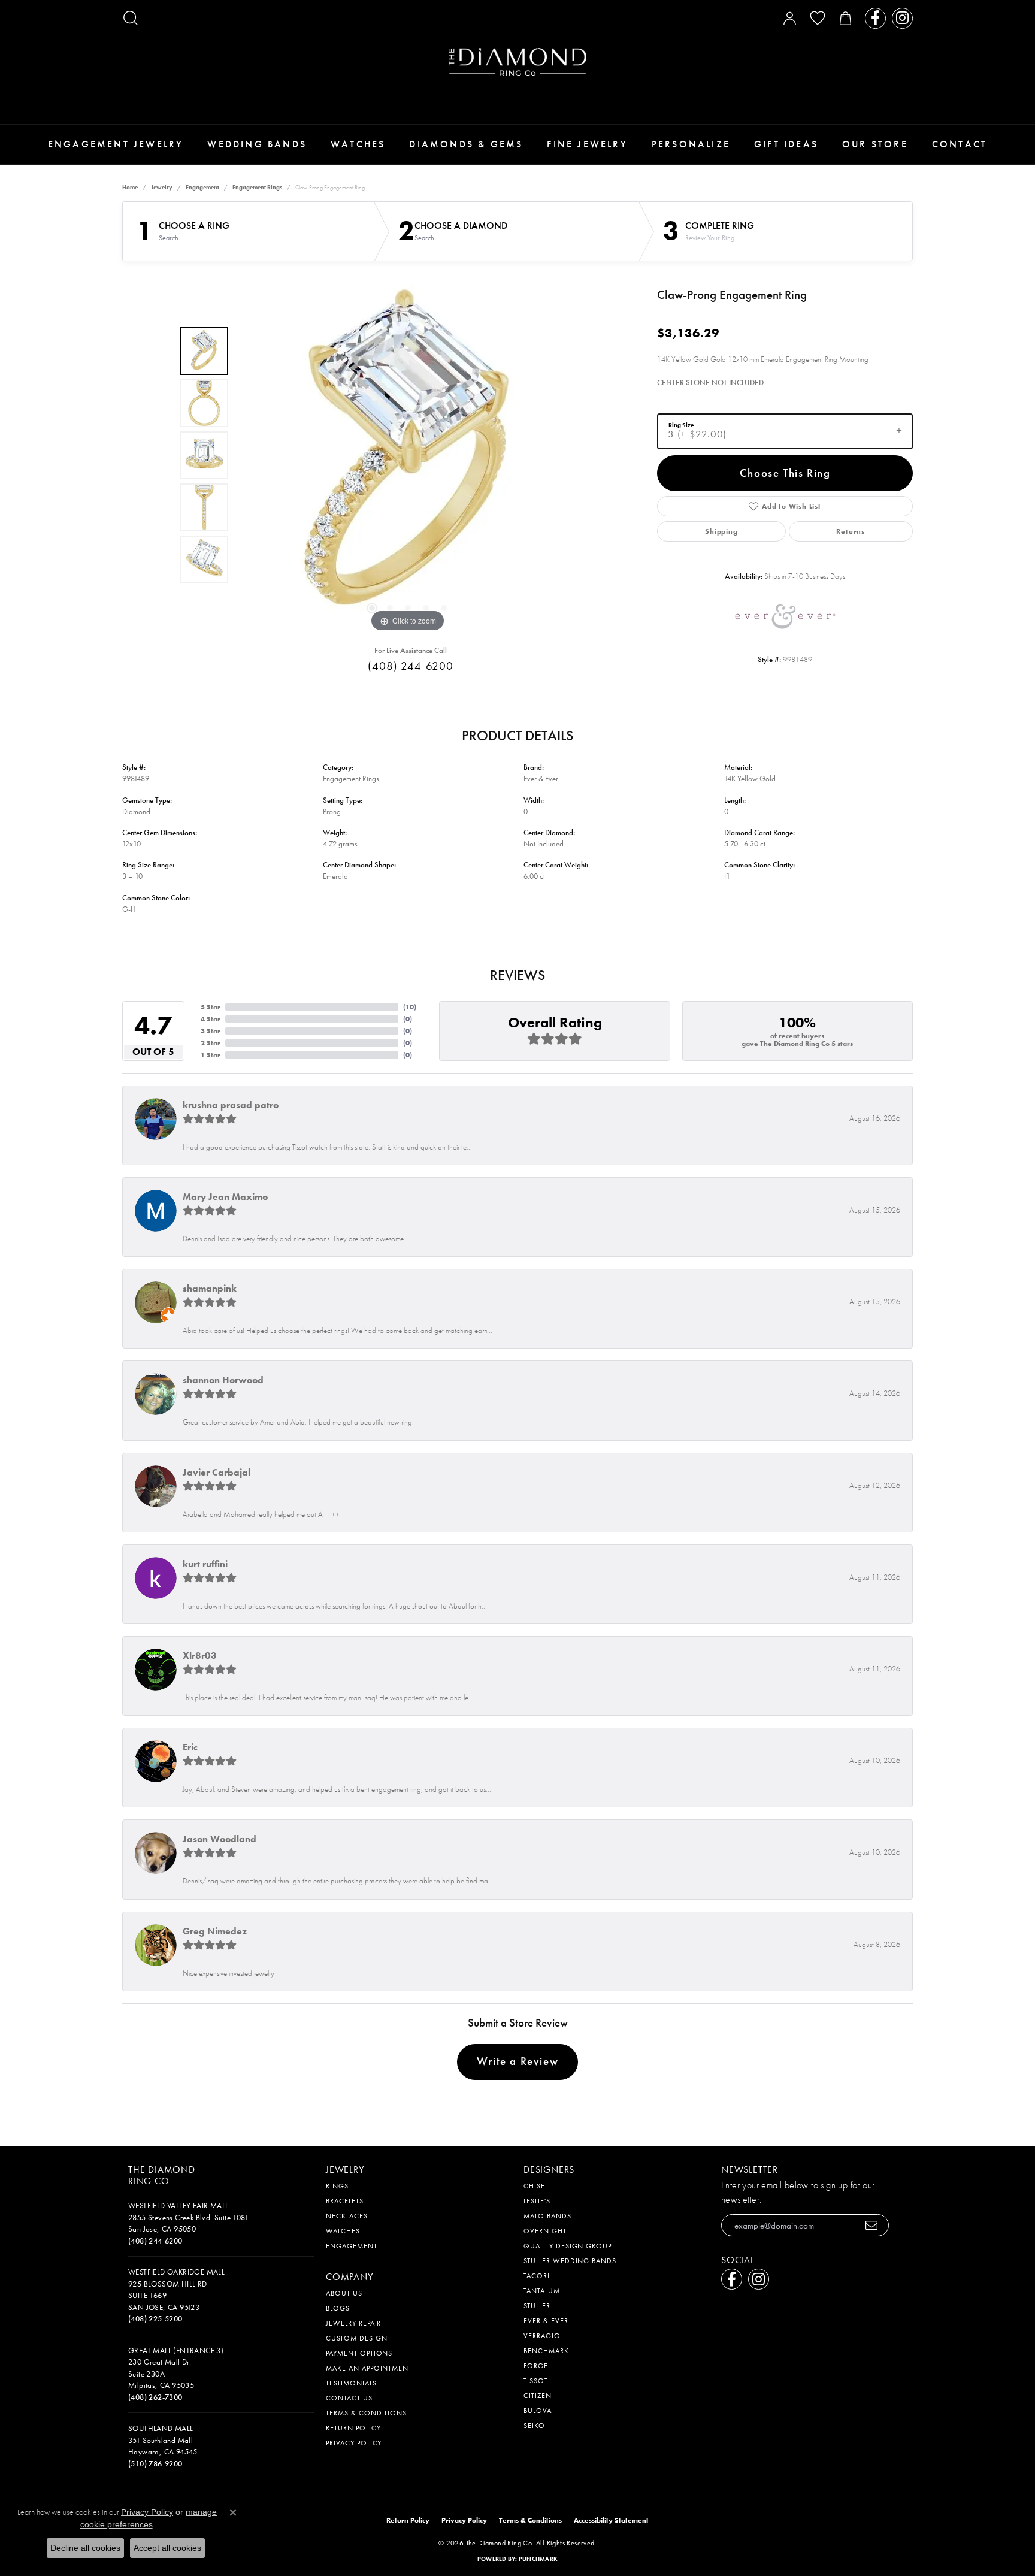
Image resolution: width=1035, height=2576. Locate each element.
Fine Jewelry (587, 144)
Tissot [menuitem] (536, 2381)
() (410, 1007)
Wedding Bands (257, 144)
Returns (851, 531)
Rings (337, 2186)
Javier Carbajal (217, 1472)
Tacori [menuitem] (537, 2276)
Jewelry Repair (353, 2323)
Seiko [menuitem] (534, 2426)
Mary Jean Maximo (225, 1197)
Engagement (202, 187)
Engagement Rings (257, 187)
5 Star (211, 1007)
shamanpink (210, 1288)
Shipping (721, 531)
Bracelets (345, 2201)
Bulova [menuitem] (538, 2411)
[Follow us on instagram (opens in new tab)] (902, 18)
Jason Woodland (220, 1839)
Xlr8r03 (200, 1656)
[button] (131, 18)
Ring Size (681, 424)
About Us (344, 2293)
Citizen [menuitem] (538, 2396)
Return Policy (353, 2428)
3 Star (211, 1031)
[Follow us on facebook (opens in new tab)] (875, 18)
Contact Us (349, 2398)
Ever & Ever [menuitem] (546, 2321)
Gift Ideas (786, 144)
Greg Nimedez (215, 1931)
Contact (960, 144)
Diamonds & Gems (466, 144)
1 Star (211, 1055)
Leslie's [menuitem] (537, 2201)
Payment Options (359, 2353)
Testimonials (351, 2383)
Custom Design (356, 2338)
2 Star (211, 1043)
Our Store (875, 144)
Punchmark (538, 2559)
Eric (190, 1747)
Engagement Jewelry (116, 144)
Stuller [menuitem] (537, 2306)
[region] (408, 455)
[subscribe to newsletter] (872, 2225)
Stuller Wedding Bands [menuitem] (570, 2261)
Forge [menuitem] (536, 2366)
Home (130, 187)
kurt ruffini (205, 1564)
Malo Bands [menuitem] (547, 2216)
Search (169, 238)
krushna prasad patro (231, 1105)
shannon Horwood (223, 1380)
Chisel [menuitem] (536, 2186)
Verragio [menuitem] (542, 2336)
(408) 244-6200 (411, 666)
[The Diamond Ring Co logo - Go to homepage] (517, 62)
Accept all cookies (167, 2548)
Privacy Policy (354, 2443)
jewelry (162, 187)
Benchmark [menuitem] (546, 2351)
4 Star (211, 1019)
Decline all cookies (85, 2548)
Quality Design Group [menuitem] (568, 2246)
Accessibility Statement (611, 2520)
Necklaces (347, 2216)
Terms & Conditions (366, 2413)
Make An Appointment (369, 2368)
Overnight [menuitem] (545, 2231)
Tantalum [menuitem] (542, 2291)
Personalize (691, 144)
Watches (358, 144)
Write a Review (517, 2061)
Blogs (338, 2308)
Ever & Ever (541, 778)
